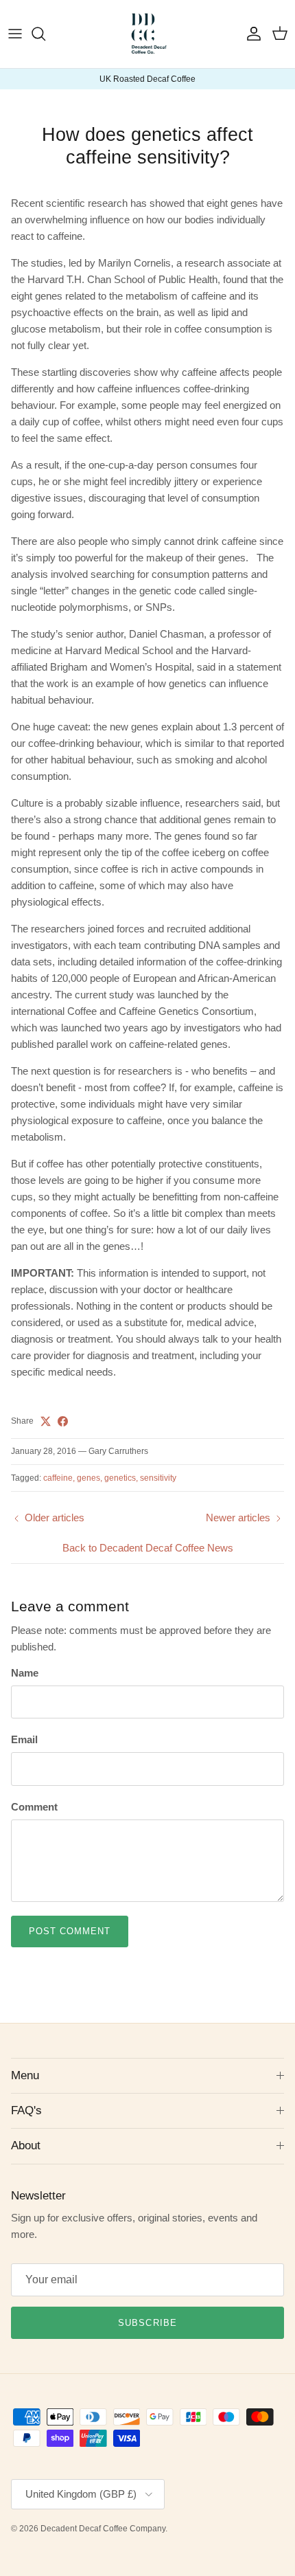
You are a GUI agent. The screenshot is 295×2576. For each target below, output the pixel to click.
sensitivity (158, 1478)
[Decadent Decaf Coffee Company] (148, 34)
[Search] (45, 34)
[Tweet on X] (46, 1421)
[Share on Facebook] (63, 1421)
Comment (34, 1807)
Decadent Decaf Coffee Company (103, 2529)
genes (88, 1478)
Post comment (70, 1931)
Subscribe (147, 2323)
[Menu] (15, 34)
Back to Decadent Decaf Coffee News (148, 1548)
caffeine (58, 1478)
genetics (120, 1478)
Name (25, 1673)
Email (24, 1739)
